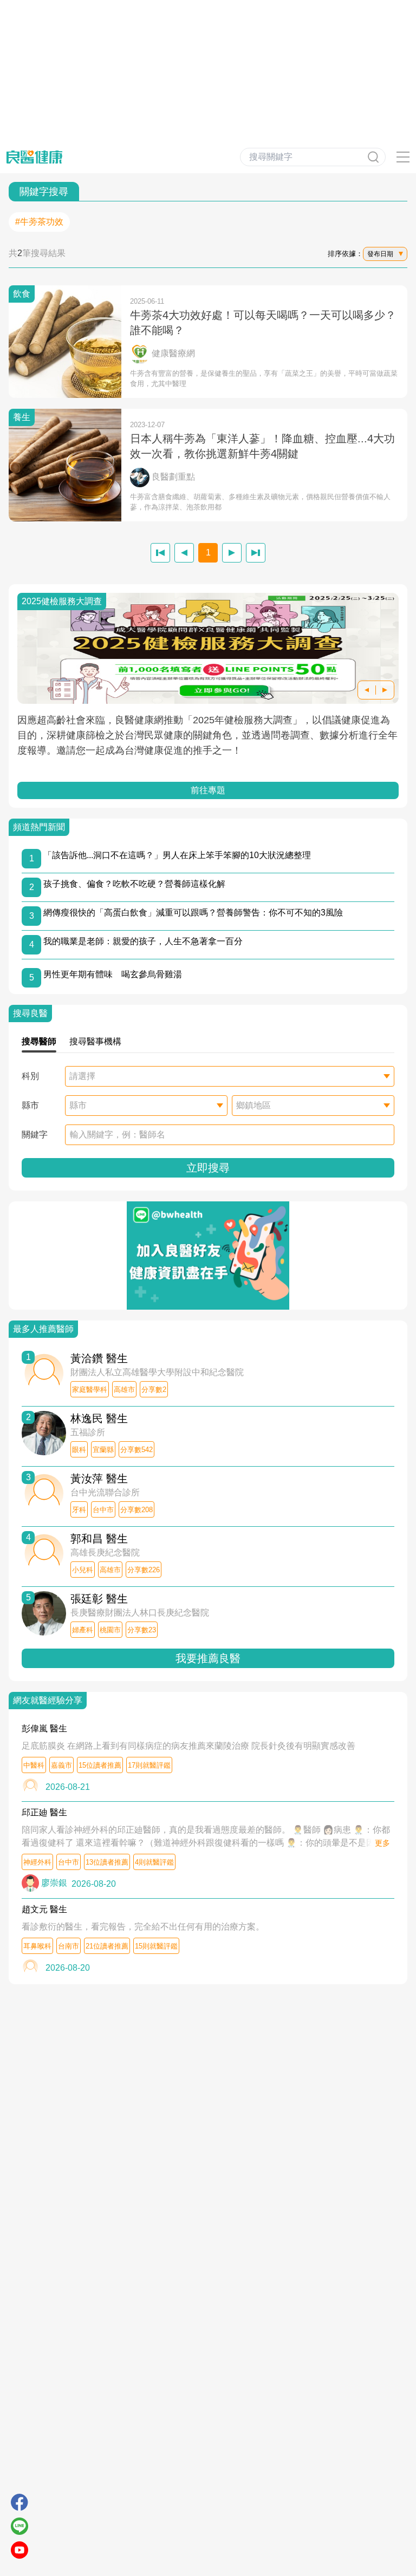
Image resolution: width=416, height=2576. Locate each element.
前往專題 (208, 790)
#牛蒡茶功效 (39, 222)
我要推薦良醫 (208, 1658)
